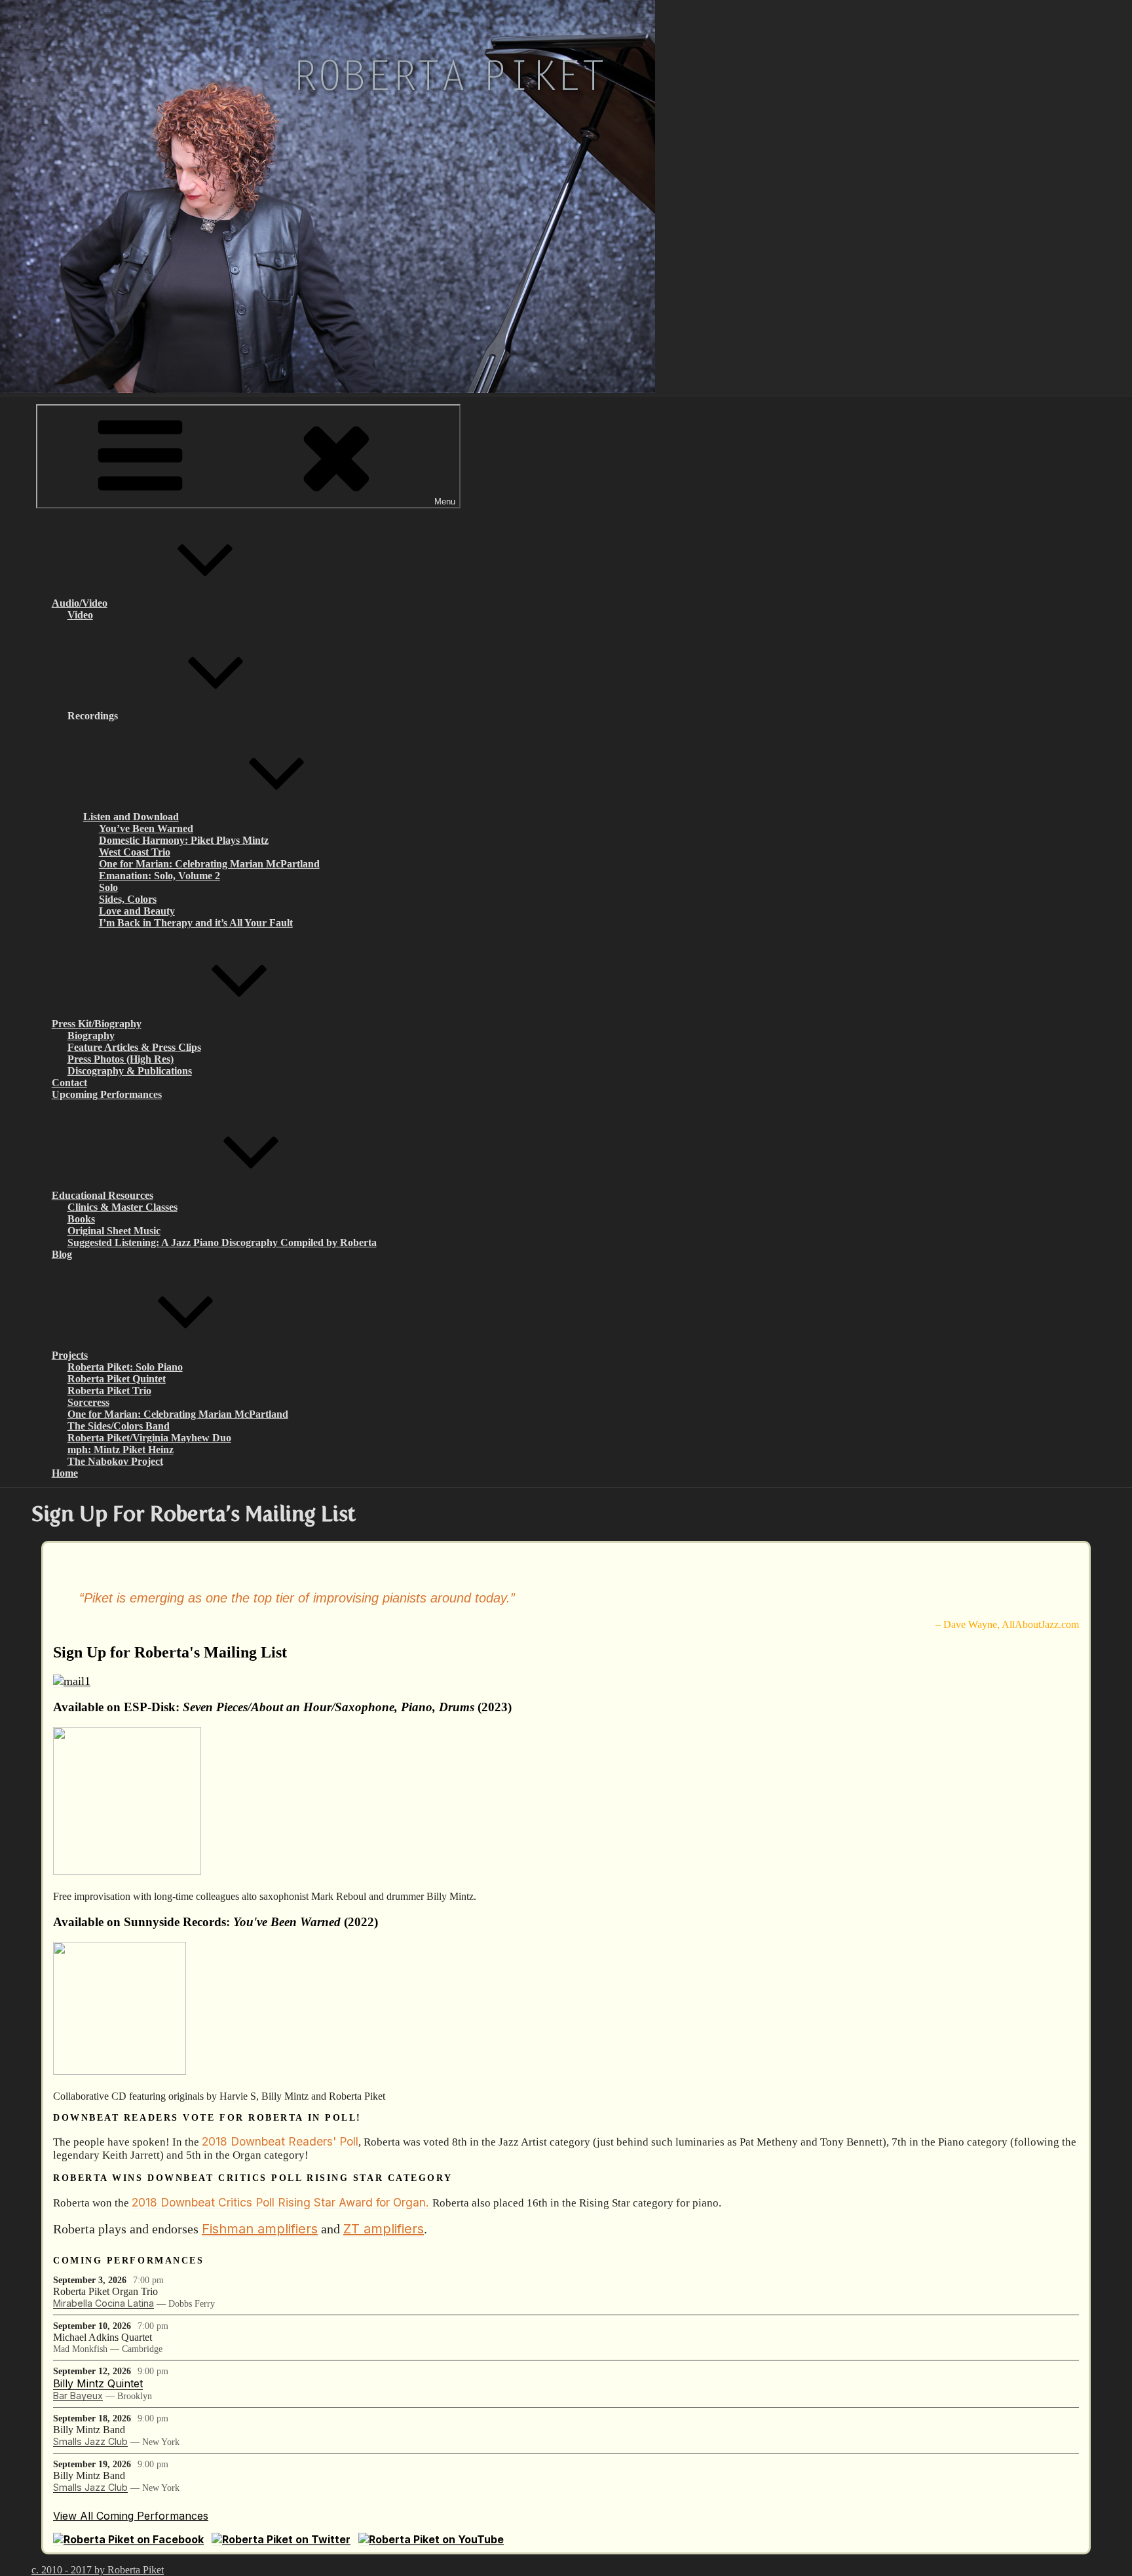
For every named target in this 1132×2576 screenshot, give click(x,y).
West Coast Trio (135, 852)
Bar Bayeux (78, 2396)
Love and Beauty (137, 911)
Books (81, 1219)
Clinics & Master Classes (123, 1207)
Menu (445, 502)
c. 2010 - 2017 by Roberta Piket (98, 2570)
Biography (91, 1035)
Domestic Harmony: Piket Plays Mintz (184, 840)
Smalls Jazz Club (90, 2441)
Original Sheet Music (114, 1231)
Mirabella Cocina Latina (104, 2303)
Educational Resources (103, 1195)
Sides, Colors (128, 899)
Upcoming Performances (107, 1094)
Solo (108, 887)
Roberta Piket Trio (109, 1391)
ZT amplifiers (384, 2229)
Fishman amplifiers (260, 2229)
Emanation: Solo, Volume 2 (160, 876)
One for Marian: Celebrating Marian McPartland (209, 864)
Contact (69, 1083)
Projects (70, 1355)
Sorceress (88, 1402)
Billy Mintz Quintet (98, 2383)
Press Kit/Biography (97, 1024)
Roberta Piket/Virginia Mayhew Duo (149, 1438)
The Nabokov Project (115, 1461)
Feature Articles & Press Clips (134, 1047)
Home (65, 1473)
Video (80, 615)
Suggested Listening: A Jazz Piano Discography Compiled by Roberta (222, 1242)
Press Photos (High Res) (121, 1059)
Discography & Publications (130, 1071)
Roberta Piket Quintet (117, 1379)
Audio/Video (80, 603)
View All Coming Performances (131, 2516)
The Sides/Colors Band (119, 1426)
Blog (62, 1254)
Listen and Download (131, 817)
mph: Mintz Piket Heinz (121, 1449)
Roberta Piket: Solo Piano (125, 1367)
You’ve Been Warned (146, 828)
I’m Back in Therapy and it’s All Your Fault (196, 923)
